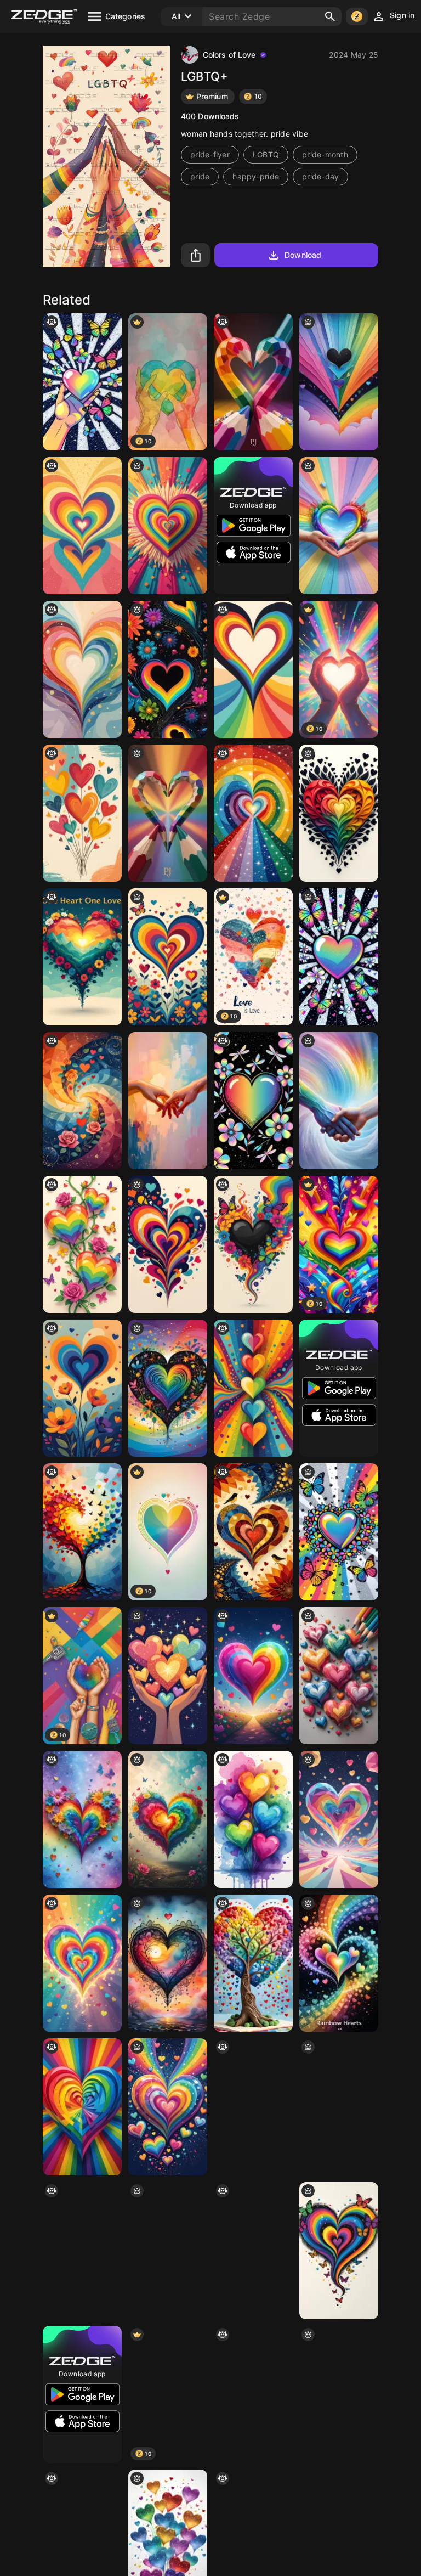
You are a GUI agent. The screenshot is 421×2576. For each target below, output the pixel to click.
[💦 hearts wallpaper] (339, 2107)
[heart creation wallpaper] (339, 2251)
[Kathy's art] (82, 1244)
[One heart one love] (82, 957)
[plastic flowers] (168, 669)
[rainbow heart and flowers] (82, 1819)
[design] (339, 382)
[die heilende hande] (339, 526)
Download (303, 255)
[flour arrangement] (253, 2251)
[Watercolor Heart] (168, 1963)
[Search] (330, 16)
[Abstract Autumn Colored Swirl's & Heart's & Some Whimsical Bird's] (253, 1532)
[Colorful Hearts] (82, 813)
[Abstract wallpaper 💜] (82, 1388)
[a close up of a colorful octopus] (168, 2251)
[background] (82, 1101)
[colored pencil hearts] (339, 1676)
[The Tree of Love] (82, 1532)
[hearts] (339, 1963)
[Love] (339, 1101)
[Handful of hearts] (168, 1676)
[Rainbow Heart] (82, 669)
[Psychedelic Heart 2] (253, 2394)
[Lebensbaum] (253, 1963)
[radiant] (339, 1532)
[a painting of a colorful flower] (168, 1819)
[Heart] (168, 2107)
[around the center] (339, 957)
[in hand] (82, 382)
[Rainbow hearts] (82, 1963)
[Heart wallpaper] (168, 1244)
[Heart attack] (339, 2394)
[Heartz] (339, 1819)
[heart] (253, 382)
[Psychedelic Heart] (253, 1101)
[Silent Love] (168, 1101)
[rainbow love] (253, 1676)
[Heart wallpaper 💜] (168, 957)
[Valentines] (253, 1819)
